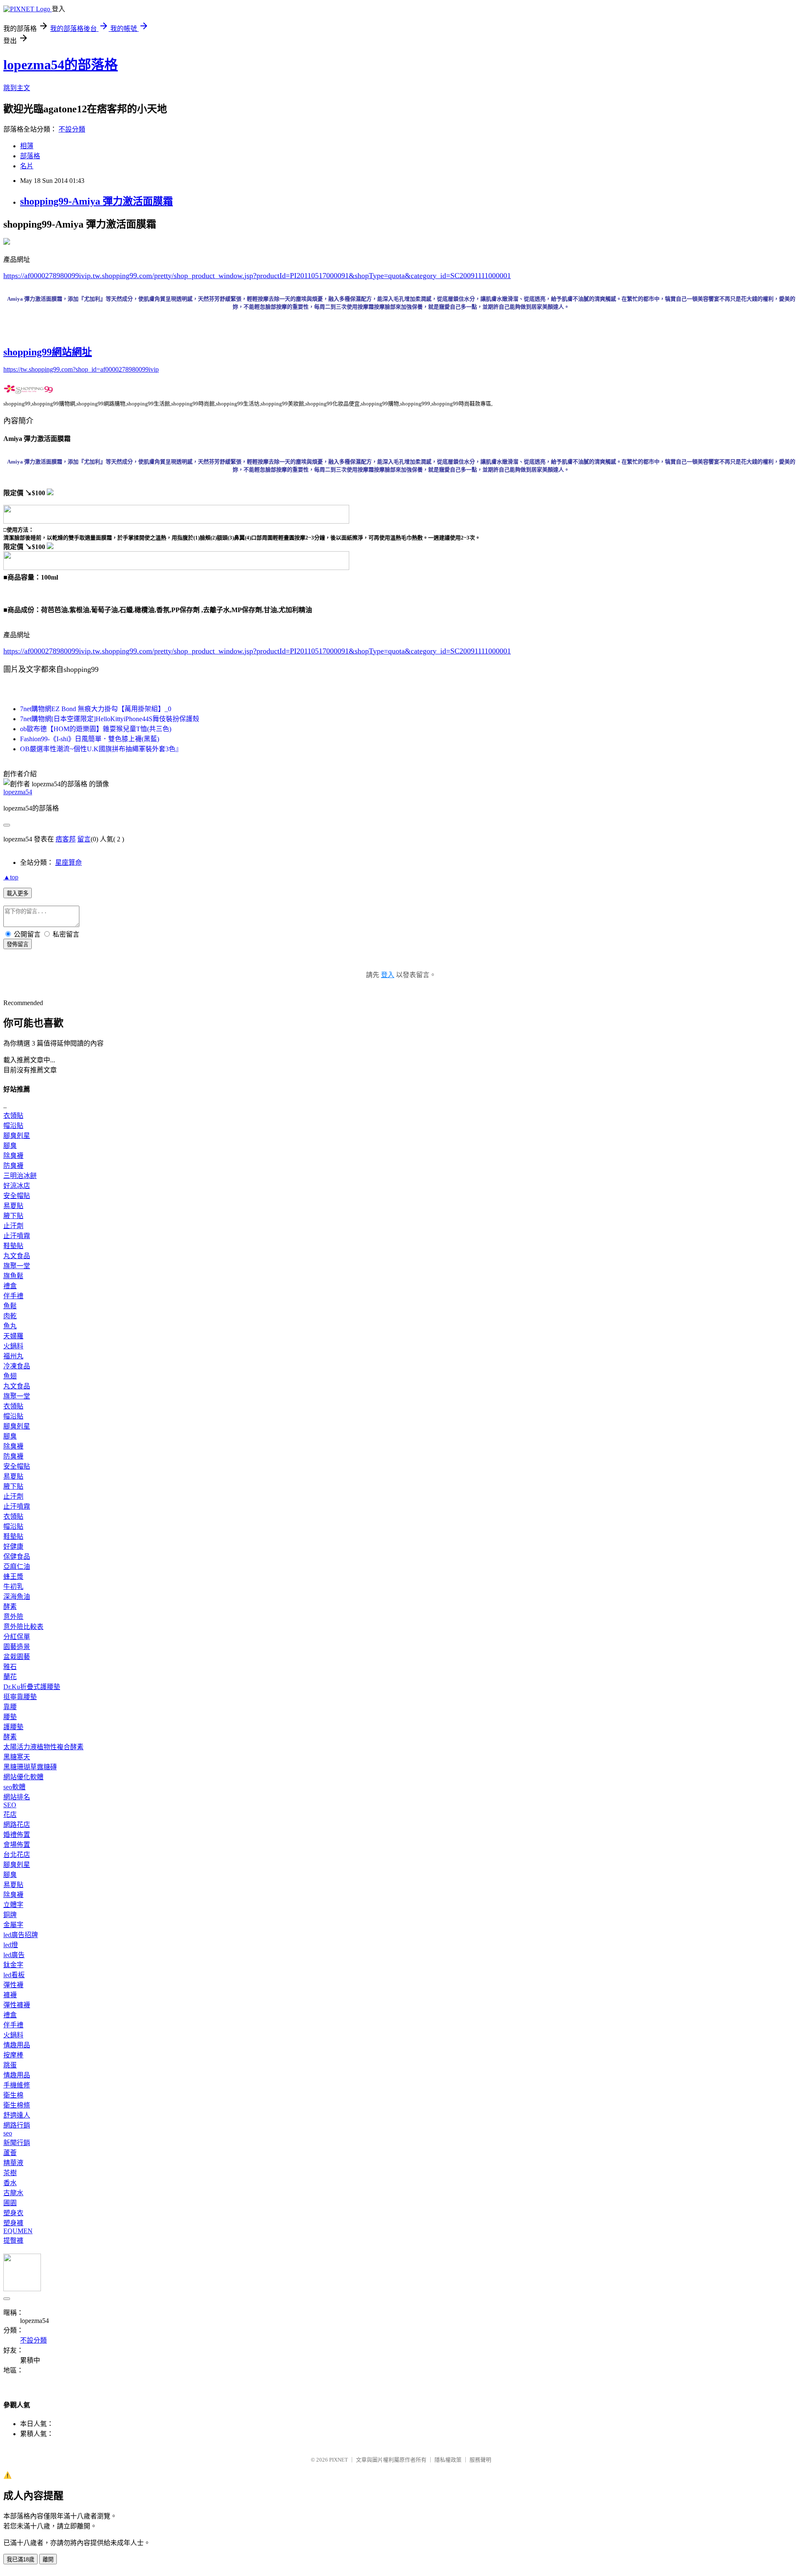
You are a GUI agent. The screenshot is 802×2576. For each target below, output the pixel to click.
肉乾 (10, 1316)
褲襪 (10, 1995)
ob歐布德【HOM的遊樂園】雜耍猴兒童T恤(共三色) (96, 729)
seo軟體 (14, 1787)
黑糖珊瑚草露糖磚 (30, 1767)
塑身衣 (13, 2213)
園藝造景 (17, 1647)
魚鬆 (10, 1306)
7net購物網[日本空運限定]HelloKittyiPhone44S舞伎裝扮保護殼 (110, 719)
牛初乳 (13, 1587)
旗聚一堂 (17, 1266)
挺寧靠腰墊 (20, 1697)
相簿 (27, 146)
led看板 (14, 1975)
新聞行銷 (17, 2143)
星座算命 (69, 862)
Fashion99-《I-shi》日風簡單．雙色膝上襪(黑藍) (90, 739)
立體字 (13, 1905)
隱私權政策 (448, 2460)
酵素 (10, 1607)
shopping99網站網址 (48, 352)
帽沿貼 (13, 1126)
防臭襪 (13, 1166)
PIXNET (339, 2460)
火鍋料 (13, 1346)
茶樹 (10, 2173)
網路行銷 (17, 2125)
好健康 (13, 1546)
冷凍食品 (17, 1366)
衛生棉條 (17, 2105)
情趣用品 (17, 2045)
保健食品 (17, 1556)
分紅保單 (17, 1637)
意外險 (13, 1617)
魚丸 (10, 1326)
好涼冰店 (17, 1186)
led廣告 (14, 1955)
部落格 (30, 156)
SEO (10, 1805)
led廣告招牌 (21, 1935)
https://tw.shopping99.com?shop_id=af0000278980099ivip (81, 369)
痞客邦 (66, 839)
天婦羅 (13, 1336)
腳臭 (10, 1146)
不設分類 (72, 129)
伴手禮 (13, 1296)
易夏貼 (13, 1206)
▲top (11, 877)
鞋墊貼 (13, 1246)
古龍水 (13, 2193)
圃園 (10, 2203)
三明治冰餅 (20, 1176)
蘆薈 (10, 2153)
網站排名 (17, 1797)
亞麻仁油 (17, 1567)
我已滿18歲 (20, 2560)
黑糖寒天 (17, 1757)
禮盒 (10, 1286)
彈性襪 (13, 1985)
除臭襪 (13, 1156)
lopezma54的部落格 (61, 65)
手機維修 (17, 2085)
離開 (48, 2560)
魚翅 (10, 1376)
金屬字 (13, 1925)
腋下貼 (13, 1216)
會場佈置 (17, 1845)
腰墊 (10, 1717)
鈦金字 (13, 1965)
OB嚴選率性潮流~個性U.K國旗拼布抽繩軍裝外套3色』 (101, 749)
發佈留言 (18, 944)
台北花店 (17, 1855)
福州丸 (13, 1356)
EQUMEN (18, 2231)
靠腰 (10, 1707)
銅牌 (10, 1915)
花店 (10, 1815)
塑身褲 (13, 2223)
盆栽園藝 (17, 1657)
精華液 (13, 2163)
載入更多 (18, 893)
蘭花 (10, 1677)
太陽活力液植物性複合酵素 (43, 1747)
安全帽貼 (17, 1196)
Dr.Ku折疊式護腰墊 (32, 1687)
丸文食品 (17, 1256)
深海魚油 (17, 1597)
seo (8, 2133)
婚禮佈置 (17, 1835)
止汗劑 (13, 1226)
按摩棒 (13, 2055)
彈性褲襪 (17, 2005)
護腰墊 (13, 1727)
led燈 (11, 1945)
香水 (10, 2183)
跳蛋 (10, 2065)
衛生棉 (13, 2095)
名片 (27, 166)
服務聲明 (480, 2460)
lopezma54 (18, 792)
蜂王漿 (13, 1577)
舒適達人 (17, 2115)
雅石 (10, 1667)
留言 (84, 839)
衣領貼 (13, 1116)
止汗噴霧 (17, 1236)
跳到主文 (17, 88)
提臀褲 (13, 2240)
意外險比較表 (23, 1627)
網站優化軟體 (23, 1777)
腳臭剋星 (17, 1136)
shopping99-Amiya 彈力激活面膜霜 (96, 201)
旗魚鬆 (13, 1276)
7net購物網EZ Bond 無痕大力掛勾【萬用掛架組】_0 (96, 709)
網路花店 (17, 1825)
